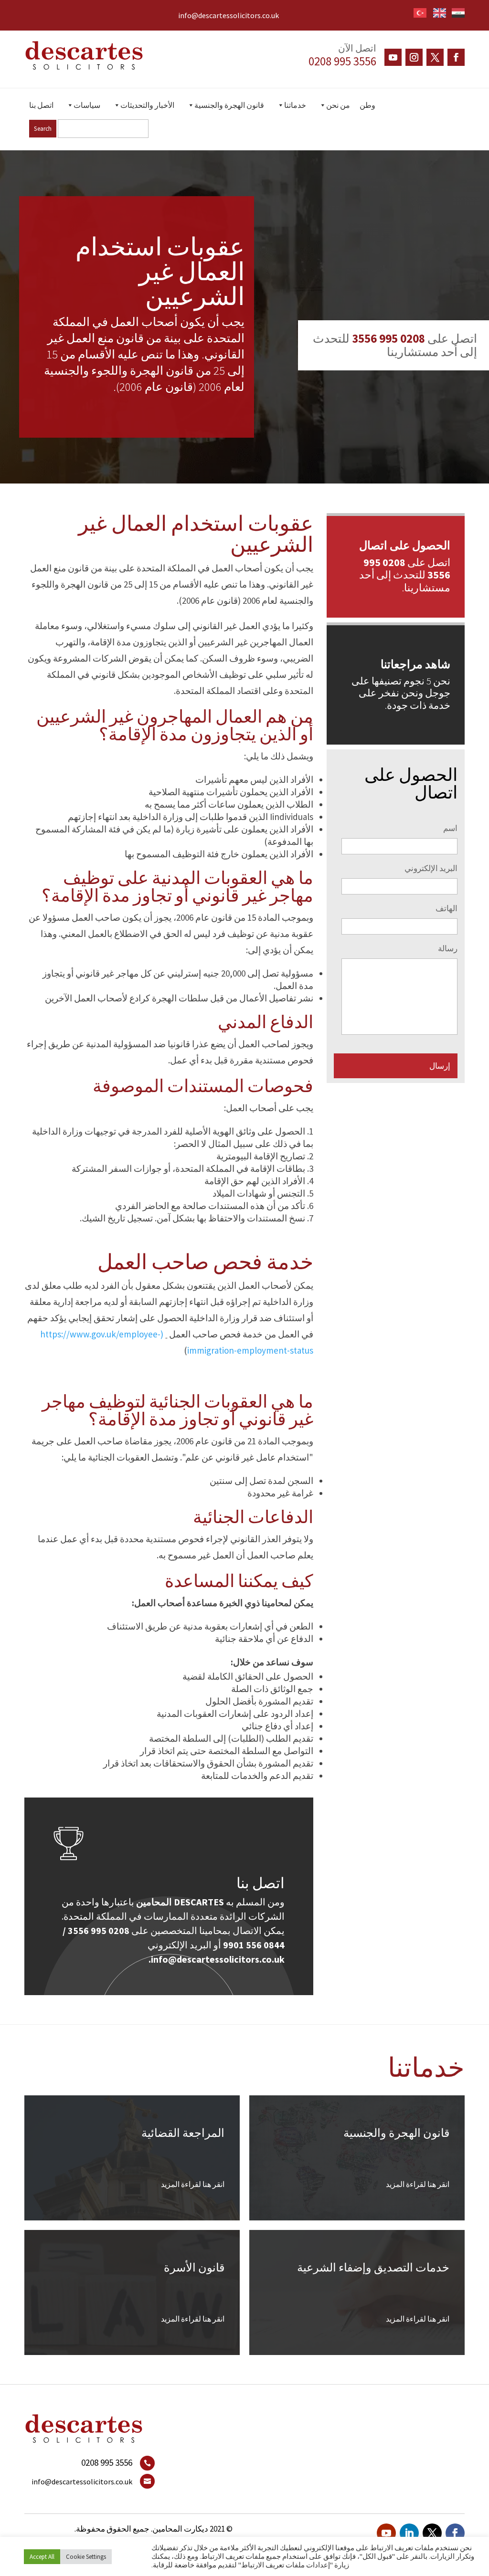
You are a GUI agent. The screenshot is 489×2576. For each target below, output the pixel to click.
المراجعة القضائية (183, 2133)
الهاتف (446, 908)
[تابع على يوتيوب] (393, 57)
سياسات (87, 105)
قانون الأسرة (194, 2267)
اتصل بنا (41, 105)
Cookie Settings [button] (86, 2557)
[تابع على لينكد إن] (409, 2533)
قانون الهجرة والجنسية (229, 105)
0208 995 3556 (342, 61)
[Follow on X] (435, 57)
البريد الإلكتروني (431, 868)
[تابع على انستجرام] (414, 57)
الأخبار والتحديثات (147, 105)
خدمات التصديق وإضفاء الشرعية (373, 2267)
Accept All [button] (42, 2557)
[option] (437, 13)
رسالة (448, 948)
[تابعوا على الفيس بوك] (456, 57)
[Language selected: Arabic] (436, 11)
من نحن (338, 105)
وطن (367, 105)
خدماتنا (295, 105)
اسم (450, 828)
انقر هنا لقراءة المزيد (418, 2184)
